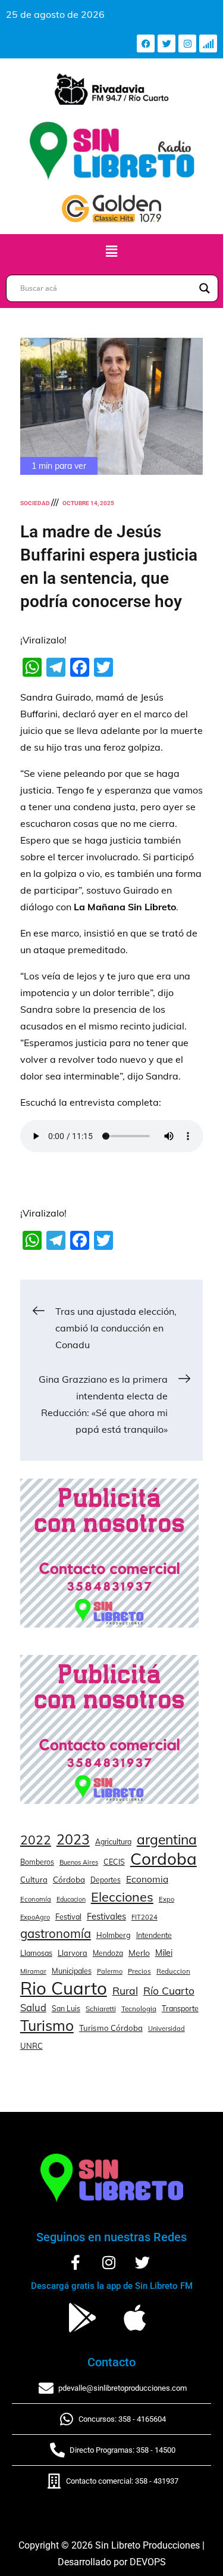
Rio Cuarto (64, 1988)
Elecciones (122, 1897)
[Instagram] (187, 43)
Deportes (106, 1880)
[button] (111, 251)
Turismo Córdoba (111, 2028)
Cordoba (164, 1859)
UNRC (32, 2046)
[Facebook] (146, 43)
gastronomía (56, 1933)
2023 (73, 1840)
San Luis (66, 2009)
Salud (33, 2007)
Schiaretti (101, 2009)
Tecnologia (139, 2009)
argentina (167, 1840)
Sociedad (35, 503)
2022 (36, 1840)
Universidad (167, 2029)
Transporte (180, 2008)
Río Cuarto (169, 1990)
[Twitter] (167, 43)
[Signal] (208, 43)
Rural (125, 1990)
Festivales (106, 1916)
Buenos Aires (79, 1862)
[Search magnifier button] (205, 288)
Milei (164, 1953)
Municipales (72, 1971)
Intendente (154, 1935)
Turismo (47, 2026)
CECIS (114, 1862)
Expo (167, 1899)
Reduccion (173, 1971)
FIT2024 (145, 1917)
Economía (36, 1899)
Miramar (33, 1971)
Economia (147, 1879)
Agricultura (113, 1842)
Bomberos (37, 1862)
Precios (139, 1971)
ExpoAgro (35, 1917)
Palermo (110, 1971)
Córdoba (69, 1880)
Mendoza (108, 1953)
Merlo (139, 1953)
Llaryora (73, 1953)
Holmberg (114, 1935)
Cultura (34, 1880)
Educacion (71, 1899)
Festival (68, 1917)
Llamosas (36, 1953)
